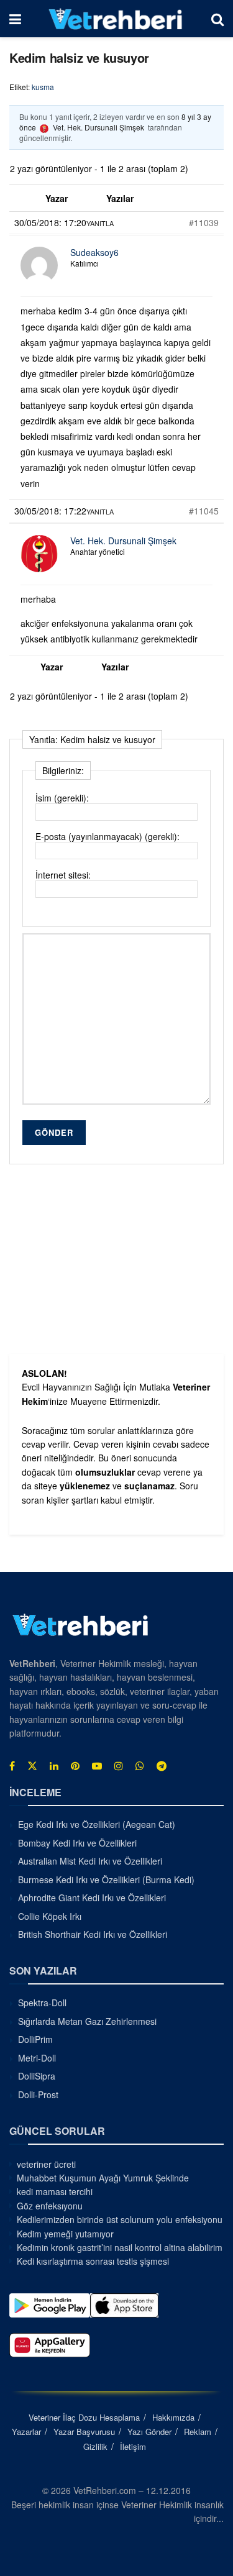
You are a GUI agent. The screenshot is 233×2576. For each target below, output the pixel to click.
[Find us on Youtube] (97, 1766)
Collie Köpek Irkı (50, 1916)
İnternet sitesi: (63, 875)
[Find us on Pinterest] (75, 1766)
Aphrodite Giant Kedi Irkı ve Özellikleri (92, 1898)
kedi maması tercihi (55, 2191)
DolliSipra (37, 2076)
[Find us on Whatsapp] (140, 1766)
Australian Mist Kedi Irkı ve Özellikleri (90, 1861)
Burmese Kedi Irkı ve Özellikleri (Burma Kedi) (106, 1879)
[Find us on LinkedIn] (54, 1766)
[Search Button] (217, 19)
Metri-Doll (37, 2058)
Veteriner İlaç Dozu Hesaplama (84, 2417)
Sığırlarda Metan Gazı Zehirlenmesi (87, 2021)
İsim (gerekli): (62, 798)
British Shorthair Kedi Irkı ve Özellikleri (93, 1934)
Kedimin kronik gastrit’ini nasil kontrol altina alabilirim (120, 2247)
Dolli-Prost (38, 2094)
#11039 (204, 222)
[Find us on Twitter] (32, 1766)
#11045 (204, 511)
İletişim (133, 2446)
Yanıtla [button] (100, 223)
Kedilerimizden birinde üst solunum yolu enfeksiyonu (120, 2219)
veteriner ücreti (46, 2164)
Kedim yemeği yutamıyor (65, 2234)
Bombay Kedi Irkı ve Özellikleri (77, 1843)
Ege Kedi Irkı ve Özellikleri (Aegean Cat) (97, 1824)
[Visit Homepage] (116, 19)
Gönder (54, 1132)
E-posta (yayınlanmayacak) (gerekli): (107, 836)
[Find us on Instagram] (119, 1766)
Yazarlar (26, 2432)
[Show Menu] (15, 19)
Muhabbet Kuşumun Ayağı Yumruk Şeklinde (103, 2178)
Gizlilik (95, 2446)
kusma (43, 87)
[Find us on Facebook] (12, 1766)
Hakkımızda (173, 2417)
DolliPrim (35, 2039)
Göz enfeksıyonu (50, 2206)
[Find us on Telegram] (162, 1766)
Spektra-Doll (42, 2003)
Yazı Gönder (149, 2432)
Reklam (198, 2432)
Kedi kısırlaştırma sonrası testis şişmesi (93, 2261)
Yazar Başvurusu (84, 2432)
